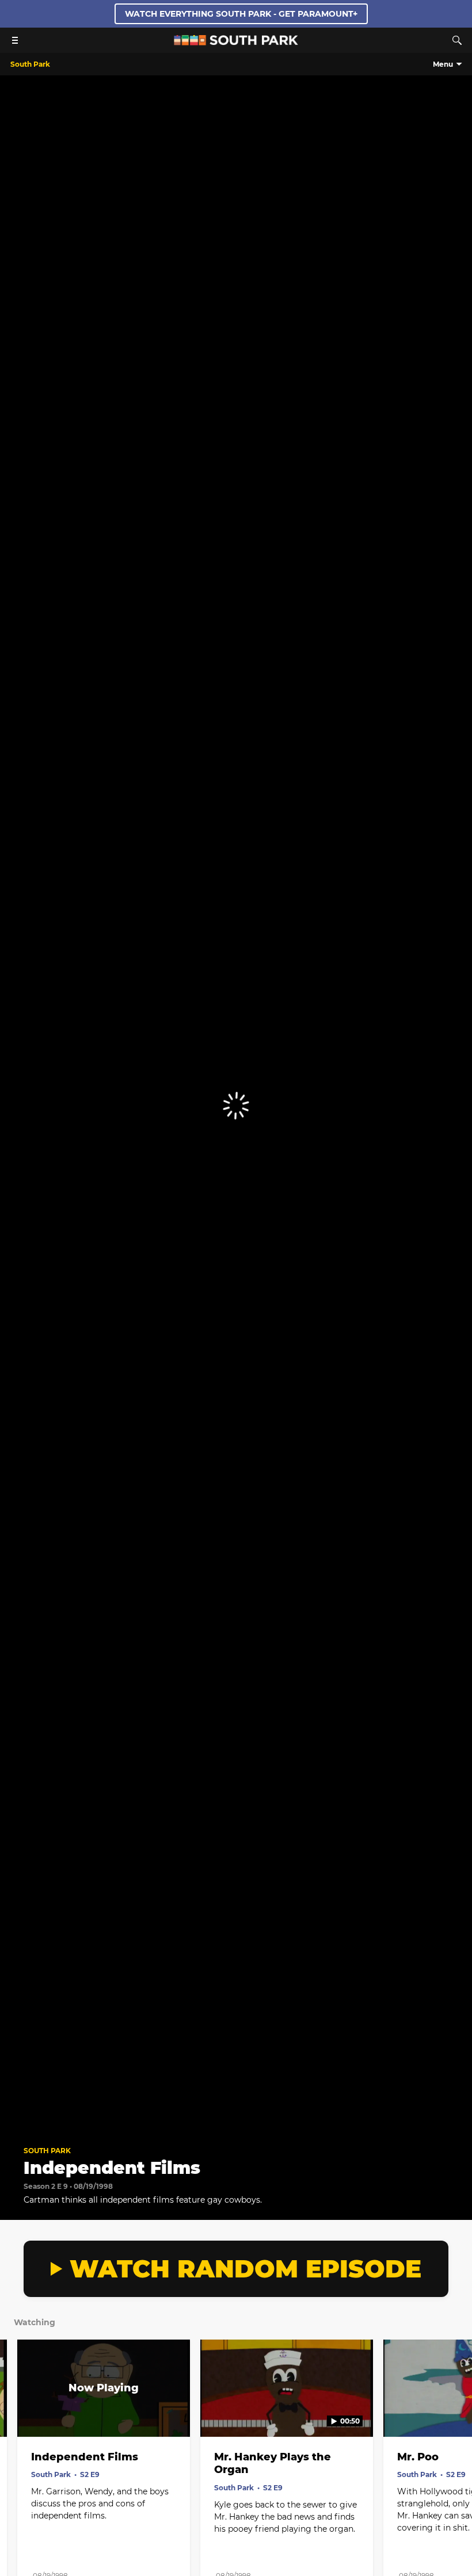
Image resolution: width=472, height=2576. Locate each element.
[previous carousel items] (17, 2413)
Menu (443, 64)
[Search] (457, 40)
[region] (236, 1106)
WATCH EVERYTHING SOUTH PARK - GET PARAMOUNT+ (241, 14)
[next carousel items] (455, 2413)
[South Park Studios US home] (236, 42)
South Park (47, 2151)
